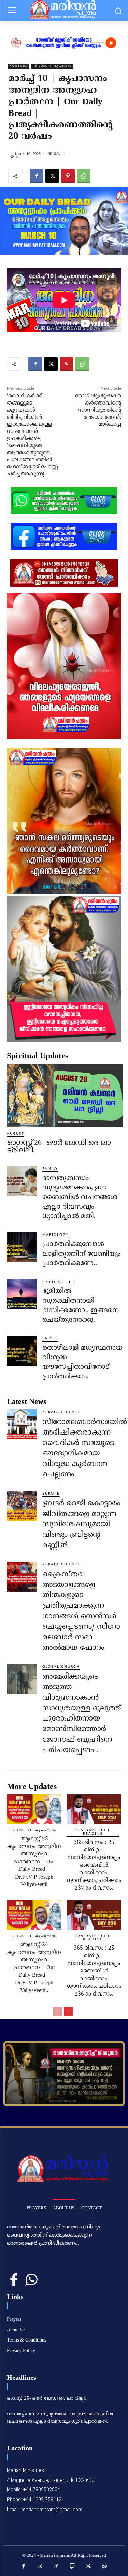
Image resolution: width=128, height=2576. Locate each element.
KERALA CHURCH (61, 1412)
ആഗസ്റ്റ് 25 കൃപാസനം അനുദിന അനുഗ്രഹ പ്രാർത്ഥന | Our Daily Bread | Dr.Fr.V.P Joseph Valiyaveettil (34, 1862)
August (16, 1134)
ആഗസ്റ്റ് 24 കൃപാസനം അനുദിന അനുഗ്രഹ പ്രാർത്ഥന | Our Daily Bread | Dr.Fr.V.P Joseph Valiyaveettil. (34, 1968)
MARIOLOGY (55, 1235)
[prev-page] (58, 2011)
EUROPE (51, 1494)
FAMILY (50, 1169)
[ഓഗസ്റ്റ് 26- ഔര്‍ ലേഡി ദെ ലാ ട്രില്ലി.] (65, 1096)
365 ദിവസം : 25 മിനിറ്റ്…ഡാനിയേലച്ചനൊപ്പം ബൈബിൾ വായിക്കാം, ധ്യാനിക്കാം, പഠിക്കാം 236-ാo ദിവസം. (94, 1971)
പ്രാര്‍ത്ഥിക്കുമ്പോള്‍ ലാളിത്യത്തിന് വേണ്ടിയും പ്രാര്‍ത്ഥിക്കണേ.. (81, 1254)
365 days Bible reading (93, 1832)
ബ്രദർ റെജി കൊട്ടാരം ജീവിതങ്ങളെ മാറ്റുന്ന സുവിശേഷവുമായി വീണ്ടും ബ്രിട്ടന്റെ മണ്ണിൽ (81, 1525)
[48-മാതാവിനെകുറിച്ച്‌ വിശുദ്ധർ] (64, 2074)
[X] (52, 176)
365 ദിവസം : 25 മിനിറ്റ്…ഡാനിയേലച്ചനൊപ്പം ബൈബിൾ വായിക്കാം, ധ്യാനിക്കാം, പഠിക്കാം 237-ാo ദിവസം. (94, 1865)
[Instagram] (40, 2566)
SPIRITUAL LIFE (59, 1282)
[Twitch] (72, 2566)
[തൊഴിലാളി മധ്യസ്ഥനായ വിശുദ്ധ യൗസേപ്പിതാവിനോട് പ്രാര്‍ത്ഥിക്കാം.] (22, 1351)
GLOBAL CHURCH (61, 1667)
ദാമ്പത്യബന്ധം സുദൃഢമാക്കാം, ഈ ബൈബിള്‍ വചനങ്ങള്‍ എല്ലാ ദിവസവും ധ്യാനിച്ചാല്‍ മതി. (80, 1198)
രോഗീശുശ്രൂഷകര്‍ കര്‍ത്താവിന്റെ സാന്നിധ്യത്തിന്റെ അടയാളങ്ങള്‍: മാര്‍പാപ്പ (98, 410)
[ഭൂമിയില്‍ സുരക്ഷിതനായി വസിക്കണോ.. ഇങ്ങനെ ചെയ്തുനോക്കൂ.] (22, 1294)
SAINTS (50, 1338)
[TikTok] (56, 2566)
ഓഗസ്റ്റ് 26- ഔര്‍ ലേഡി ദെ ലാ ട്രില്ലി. (59, 1146)
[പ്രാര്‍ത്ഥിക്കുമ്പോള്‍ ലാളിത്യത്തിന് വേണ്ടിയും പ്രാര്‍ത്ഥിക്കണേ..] (22, 1247)
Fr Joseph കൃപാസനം (52, 66)
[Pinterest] (68, 176)
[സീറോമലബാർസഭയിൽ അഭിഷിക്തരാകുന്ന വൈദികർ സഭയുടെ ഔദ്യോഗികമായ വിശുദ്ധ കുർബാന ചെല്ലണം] (22, 1424)
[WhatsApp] (84, 176)
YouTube (19, 66)
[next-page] (68, 2011)
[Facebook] (37, 176)
